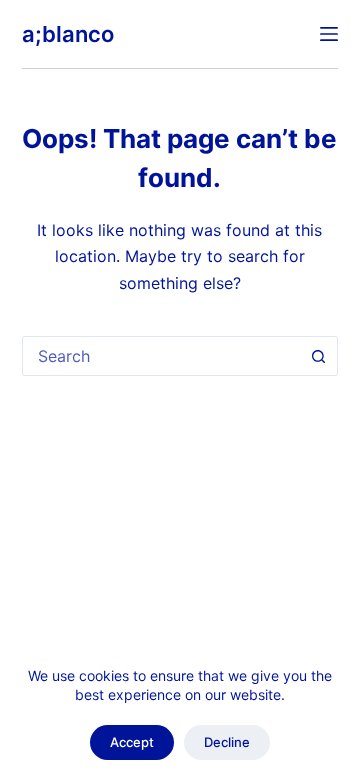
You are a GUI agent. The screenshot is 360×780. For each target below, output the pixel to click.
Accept (132, 742)
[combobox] (161, 356)
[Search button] (318, 356)
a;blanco (68, 34)
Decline (227, 742)
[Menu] (329, 34)
